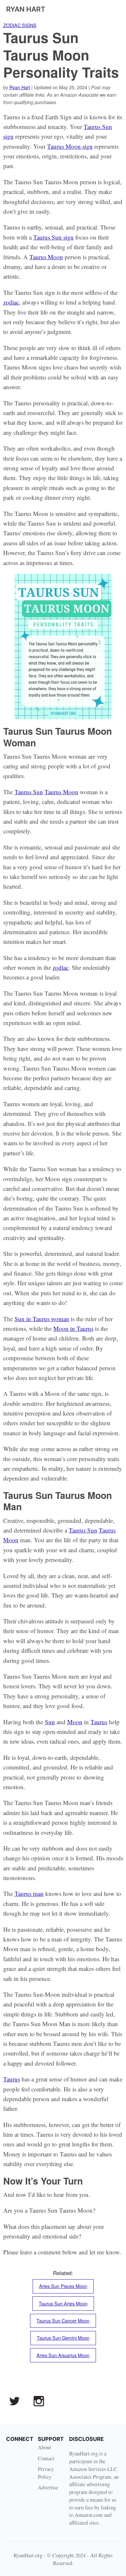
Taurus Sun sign (53, 237)
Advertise (48, 2487)
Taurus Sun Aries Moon (63, 2303)
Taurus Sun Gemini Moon (63, 2338)
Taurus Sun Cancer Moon (63, 2321)
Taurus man (29, 1893)
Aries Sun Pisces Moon (63, 2286)
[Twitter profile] (14, 2401)
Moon (75, 1722)
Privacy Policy (46, 2473)
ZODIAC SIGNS (20, 25)
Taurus (99, 1722)
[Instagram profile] (39, 2401)
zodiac (11, 302)
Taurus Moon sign (70, 146)
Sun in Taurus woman (42, 1319)
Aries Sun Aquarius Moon (63, 2355)
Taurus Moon (46, 257)
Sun (50, 1722)
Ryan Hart (20, 87)
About (44, 2447)
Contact (46, 2458)
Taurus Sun (29, 792)
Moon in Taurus (73, 1328)
